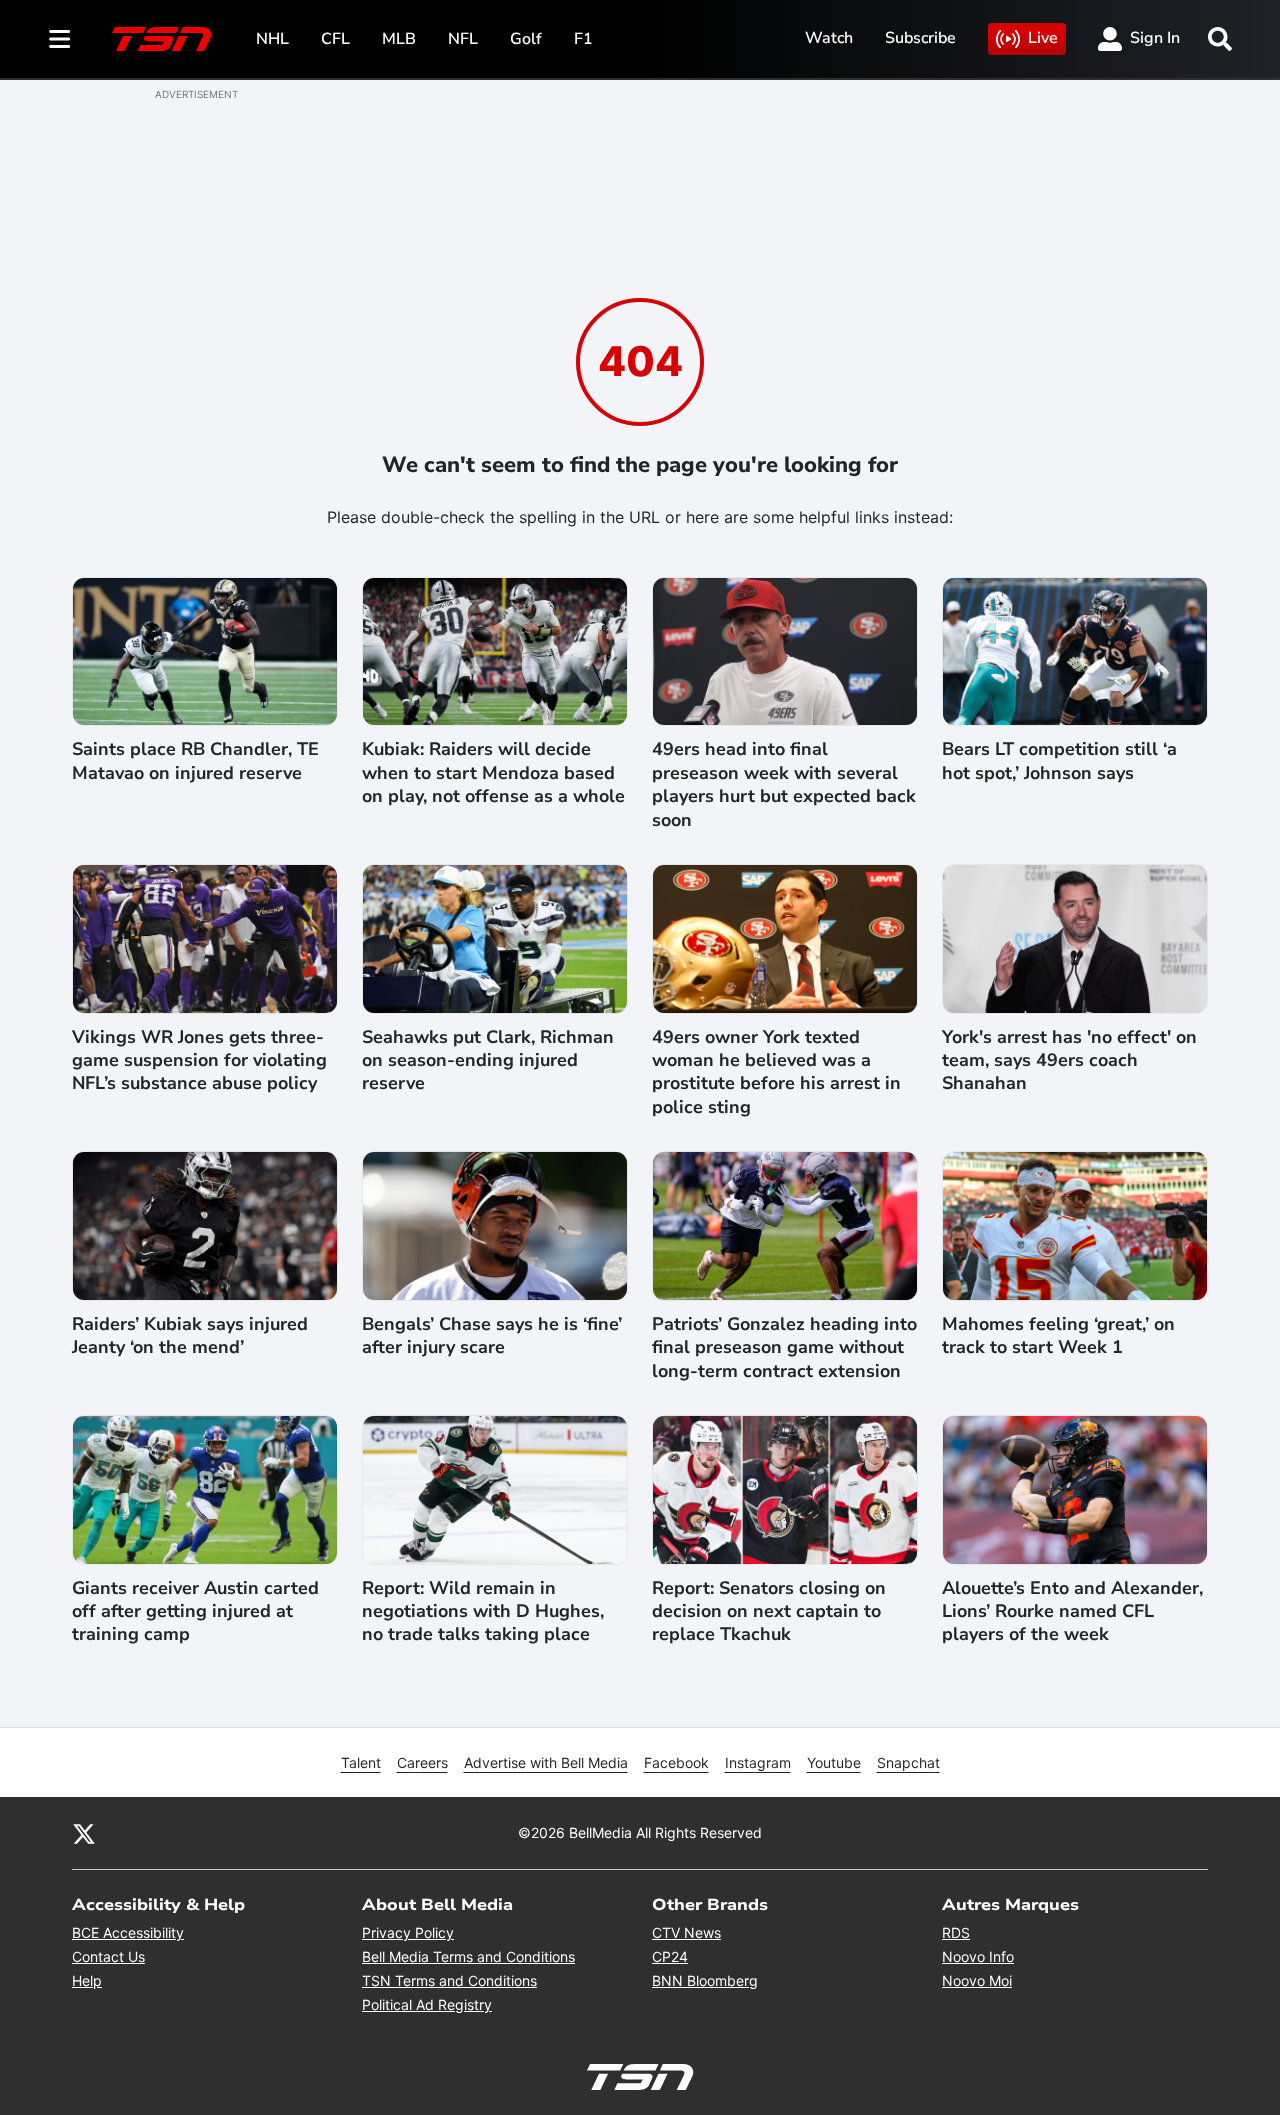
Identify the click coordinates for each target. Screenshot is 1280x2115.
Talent (361, 1762)
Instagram (758, 1762)
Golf (526, 39)
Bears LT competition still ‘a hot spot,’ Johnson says (1059, 761)
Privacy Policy (408, 1932)
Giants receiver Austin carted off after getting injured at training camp (195, 1612)
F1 (583, 39)
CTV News (686, 1932)
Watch (829, 38)
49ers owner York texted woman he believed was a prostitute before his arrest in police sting (776, 1072)
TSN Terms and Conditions (449, 1980)
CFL (335, 39)
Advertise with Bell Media (546, 1762)
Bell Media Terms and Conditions (468, 1956)
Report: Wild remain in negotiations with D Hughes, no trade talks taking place (483, 1612)
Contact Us (108, 1956)
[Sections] (60, 39)
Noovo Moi (977, 1980)
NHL (272, 39)
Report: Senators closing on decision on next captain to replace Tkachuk (769, 1612)
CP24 (670, 1956)
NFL (463, 39)
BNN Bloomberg (705, 1980)
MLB (399, 39)
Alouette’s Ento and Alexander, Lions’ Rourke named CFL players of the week (1072, 1612)
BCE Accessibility (128, 1932)
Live (1043, 38)
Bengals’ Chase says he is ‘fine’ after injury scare (492, 1336)
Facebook (676, 1762)
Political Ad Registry (427, 2004)
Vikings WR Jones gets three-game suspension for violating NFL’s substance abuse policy (199, 1061)
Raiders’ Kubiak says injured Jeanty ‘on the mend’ (190, 1336)
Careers (422, 1762)
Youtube (834, 1762)
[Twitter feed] (84, 1833)
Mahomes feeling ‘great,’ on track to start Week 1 (1058, 1336)
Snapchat (908, 1762)
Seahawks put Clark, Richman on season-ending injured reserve (488, 1061)
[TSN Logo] (162, 39)
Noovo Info (978, 1956)
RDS (956, 1932)
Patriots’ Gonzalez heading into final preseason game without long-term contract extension (784, 1348)
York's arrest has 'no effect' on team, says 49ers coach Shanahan (1069, 1061)
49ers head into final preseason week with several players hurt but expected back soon (784, 784)
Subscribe (920, 38)
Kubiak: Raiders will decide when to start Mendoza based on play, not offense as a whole (493, 773)
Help (87, 1980)
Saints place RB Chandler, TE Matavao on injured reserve (195, 761)
